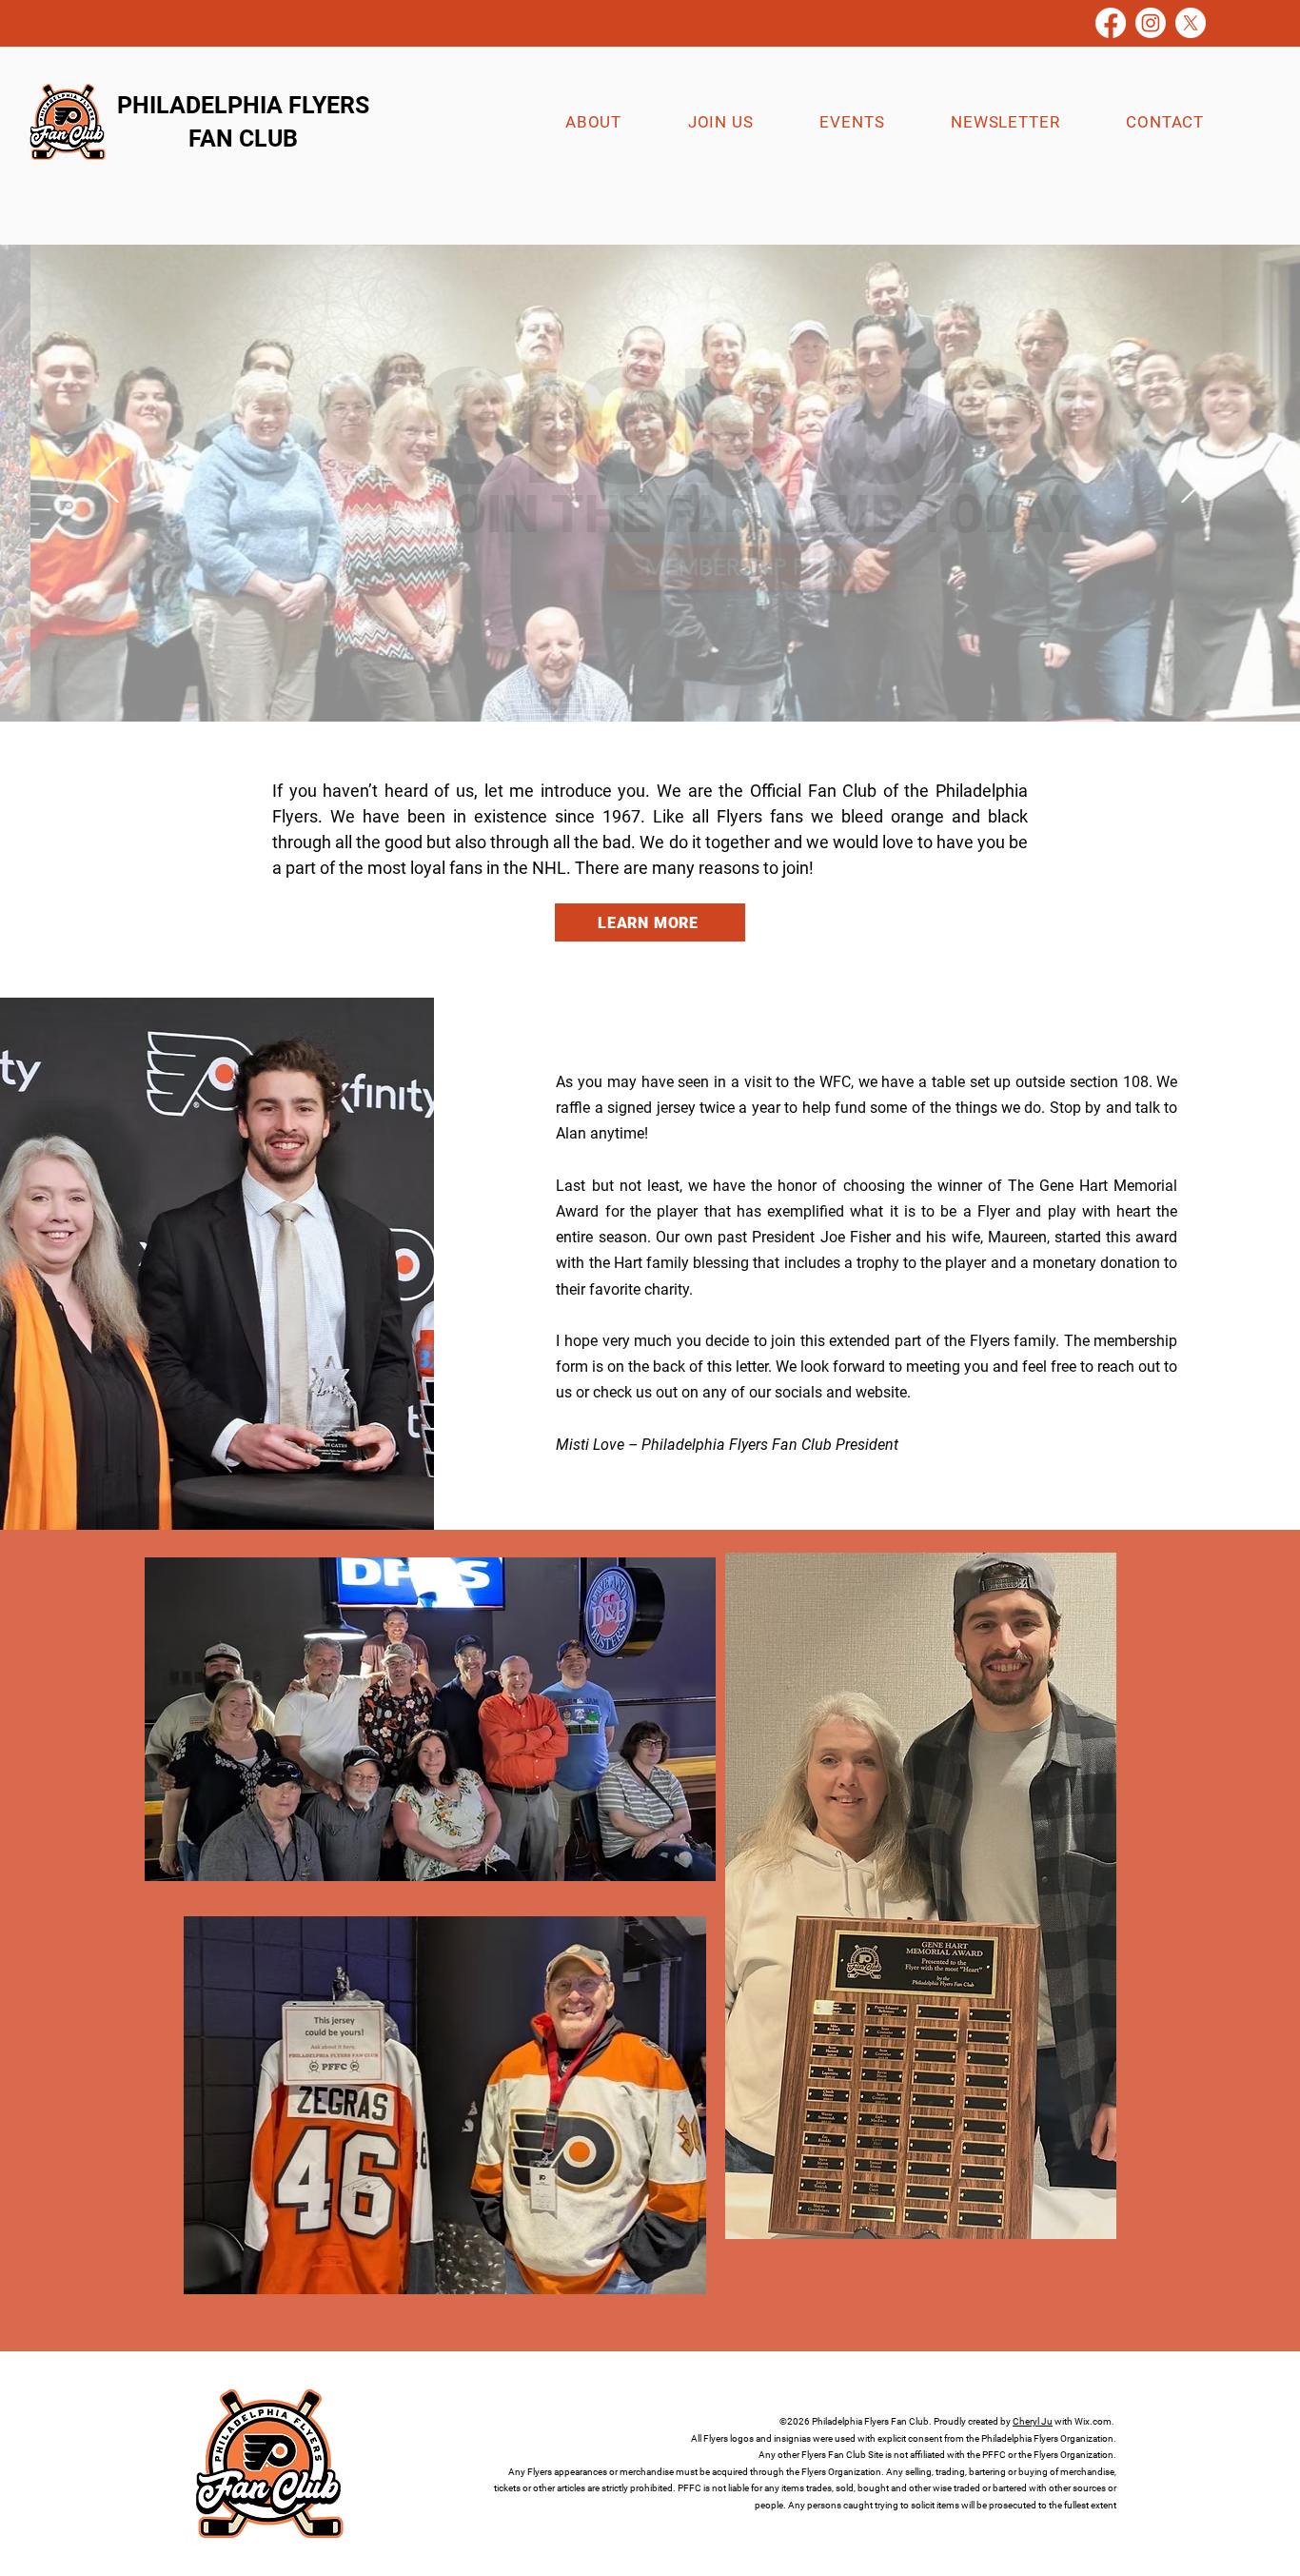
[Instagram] (1151, 23)
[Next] (1193, 482)
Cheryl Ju (1033, 2421)
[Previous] (107, 482)
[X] (1191, 23)
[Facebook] (1111, 23)
